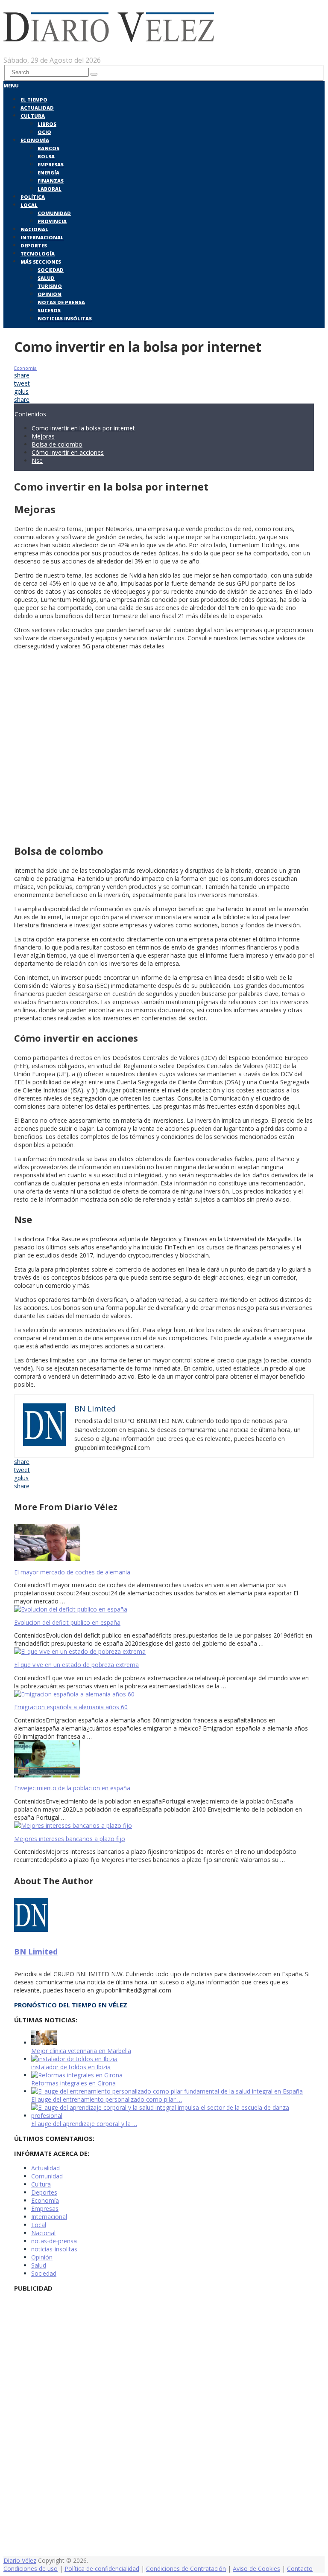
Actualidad (37, 108)
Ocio (44, 132)
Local (29, 205)
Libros (47, 124)
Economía (35, 140)
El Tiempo (34, 100)
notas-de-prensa (54, 2241)
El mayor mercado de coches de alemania (72, 1572)
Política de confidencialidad (102, 2569)
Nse (37, 460)
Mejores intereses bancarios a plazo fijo (70, 1839)
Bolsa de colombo (57, 444)
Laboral (50, 189)
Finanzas (51, 181)
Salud (46, 278)
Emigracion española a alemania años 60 (71, 1707)
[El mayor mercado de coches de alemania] (164, 1544)
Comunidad (54, 213)
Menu (11, 86)
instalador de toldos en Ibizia (71, 2067)
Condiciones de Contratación (186, 2569)
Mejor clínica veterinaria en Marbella (81, 2051)
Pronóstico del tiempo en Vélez (71, 2005)
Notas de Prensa (61, 302)
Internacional (42, 237)
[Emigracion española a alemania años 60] (164, 1694)
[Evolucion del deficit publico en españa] (164, 1609)
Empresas (51, 164)
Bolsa (46, 156)
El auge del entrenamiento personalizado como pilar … (107, 2099)
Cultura (33, 116)
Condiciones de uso (31, 2569)
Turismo (50, 286)
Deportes (34, 245)
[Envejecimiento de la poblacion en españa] (164, 1760)
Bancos (48, 148)
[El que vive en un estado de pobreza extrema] (164, 1651)
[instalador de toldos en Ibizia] (74, 2059)
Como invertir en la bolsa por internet (83, 428)
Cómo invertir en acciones (68, 452)
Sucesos (49, 310)
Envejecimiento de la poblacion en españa (72, 1788)
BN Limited (36, 1952)
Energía (48, 173)
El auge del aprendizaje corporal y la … (84, 2124)
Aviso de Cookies (256, 2569)
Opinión (50, 294)
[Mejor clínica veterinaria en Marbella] (44, 2043)
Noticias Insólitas (65, 318)
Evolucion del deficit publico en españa (67, 1622)
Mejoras (43, 436)
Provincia (52, 221)
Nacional (34, 229)
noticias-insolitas (54, 2249)
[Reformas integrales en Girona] (77, 2075)
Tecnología (38, 254)
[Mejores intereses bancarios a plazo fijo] (164, 1825)
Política (33, 197)
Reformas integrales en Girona (73, 2083)
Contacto (300, 2569)
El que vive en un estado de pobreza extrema (76, 1665)
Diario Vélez (20, 2560)
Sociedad (51, 270)
